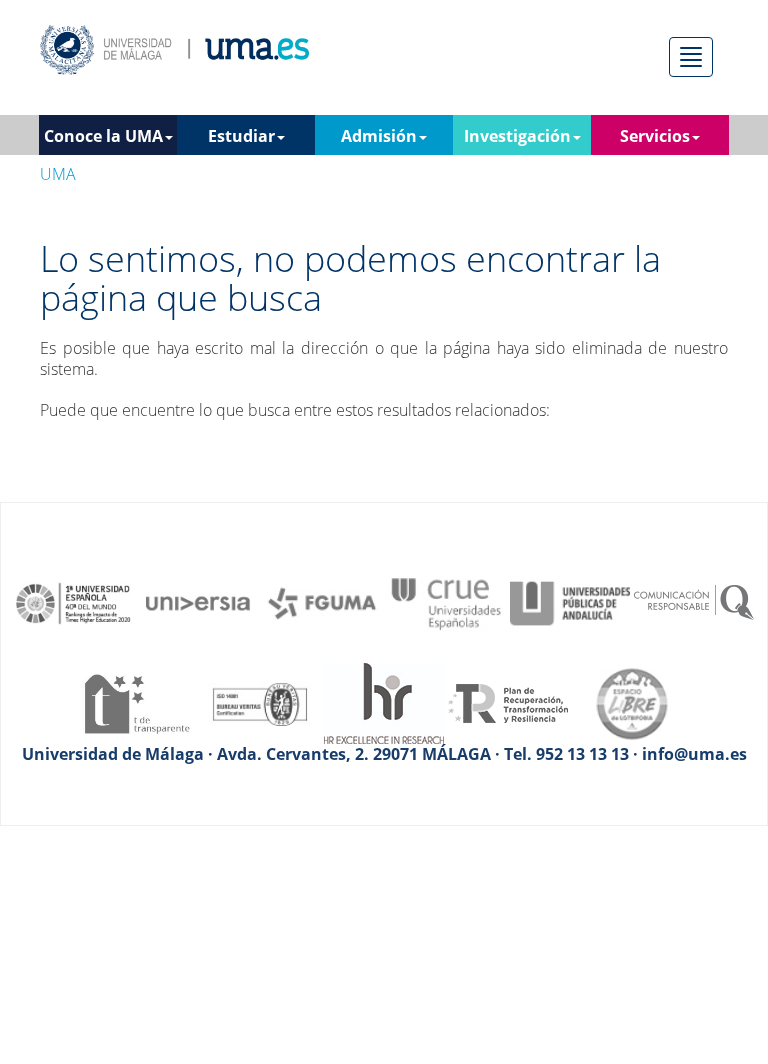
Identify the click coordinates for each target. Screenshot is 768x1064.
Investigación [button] (517, 136)
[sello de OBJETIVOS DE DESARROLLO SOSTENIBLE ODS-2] (74, 602)
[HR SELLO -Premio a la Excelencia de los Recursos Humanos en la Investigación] (384, 702)
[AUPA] (570, 602)
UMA (58, 174)
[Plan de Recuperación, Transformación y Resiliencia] (508, 702)
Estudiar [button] (241, 136)
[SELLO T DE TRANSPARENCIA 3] (136, 702)
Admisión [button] (379, 136)
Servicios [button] (655, 136)
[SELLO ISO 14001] (260, 702)
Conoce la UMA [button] (103, 136)
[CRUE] (446, 602)
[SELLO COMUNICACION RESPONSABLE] (694, 602)
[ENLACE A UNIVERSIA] (198, 602)
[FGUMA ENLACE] (322, 602)
